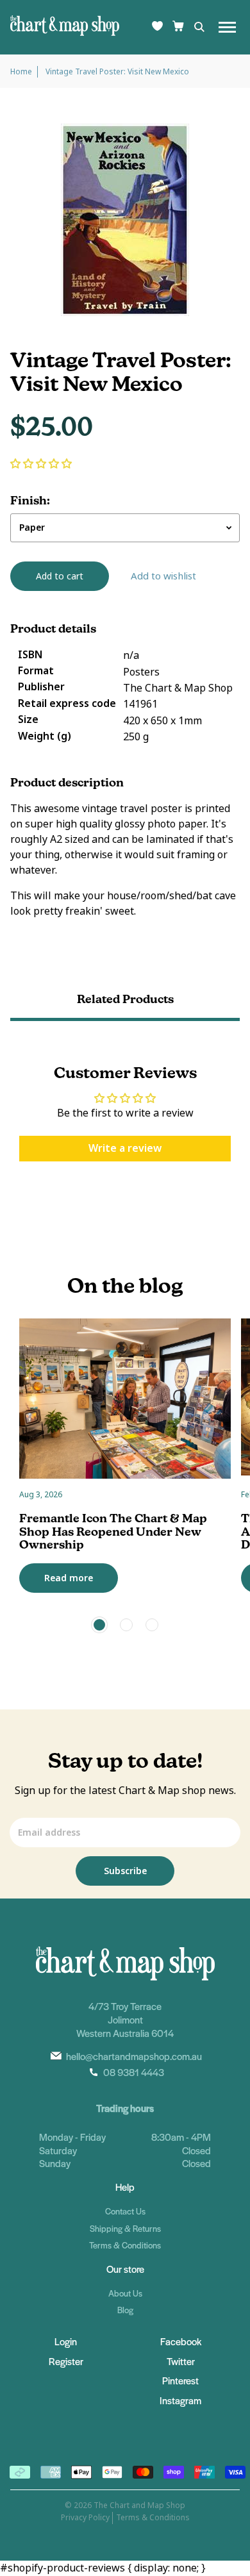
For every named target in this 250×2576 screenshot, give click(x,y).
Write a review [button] (125, 1148)
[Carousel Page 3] (152, 1625)
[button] (41, 464)
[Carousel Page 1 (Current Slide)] (99, 1625)
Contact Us (125, 2211)
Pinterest (180, 2380)
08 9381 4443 (134, 2072)
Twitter (181, 2361)
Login (66, 2341)
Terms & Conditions (125, 2245)
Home (21, 72)
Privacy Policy (85, 2518)
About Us (125, 2293)
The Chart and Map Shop (139, 2505)
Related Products (125, 999)
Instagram (180, 2400)
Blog (125, 2310)
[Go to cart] (178, 27)
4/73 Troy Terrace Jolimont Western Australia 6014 (125, 2019)
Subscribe (125, 1871)
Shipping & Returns (125, 2228)
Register (66, 2361)
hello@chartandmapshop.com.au (134, 2056)
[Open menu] (227, 27)
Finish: (30, 501)
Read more (69, 1578)
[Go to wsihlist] (157, 27)
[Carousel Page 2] (126, 1625)
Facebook (181, 2341)
